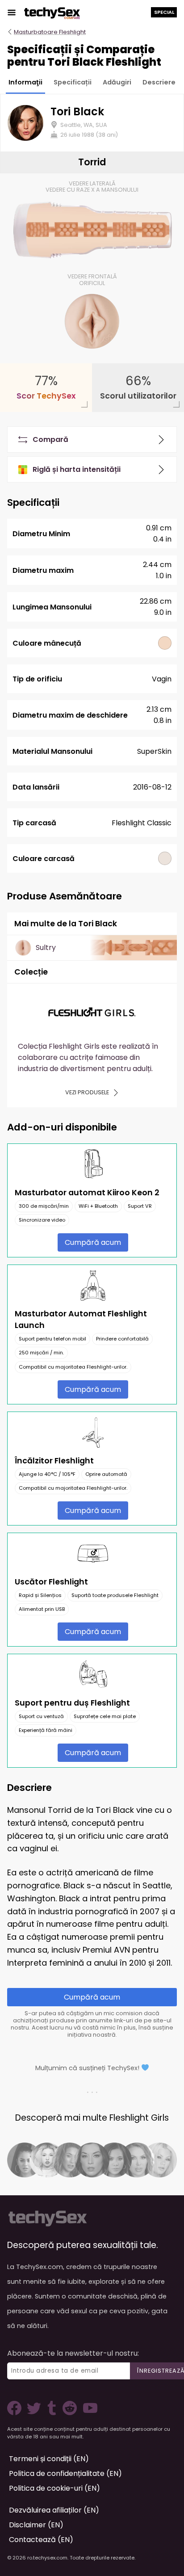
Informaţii (25, 82)
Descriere (159, 82)
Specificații (73, 82)
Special (164, 12)
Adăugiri (117, 82)
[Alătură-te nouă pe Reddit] (69, 2413)
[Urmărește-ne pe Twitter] (36, 2413)
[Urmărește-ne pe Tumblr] (53, 2413)
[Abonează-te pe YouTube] (88, 2413)
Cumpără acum (93, 1242)
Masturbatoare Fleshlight (50, 32)
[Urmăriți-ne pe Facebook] (16, 2413)
